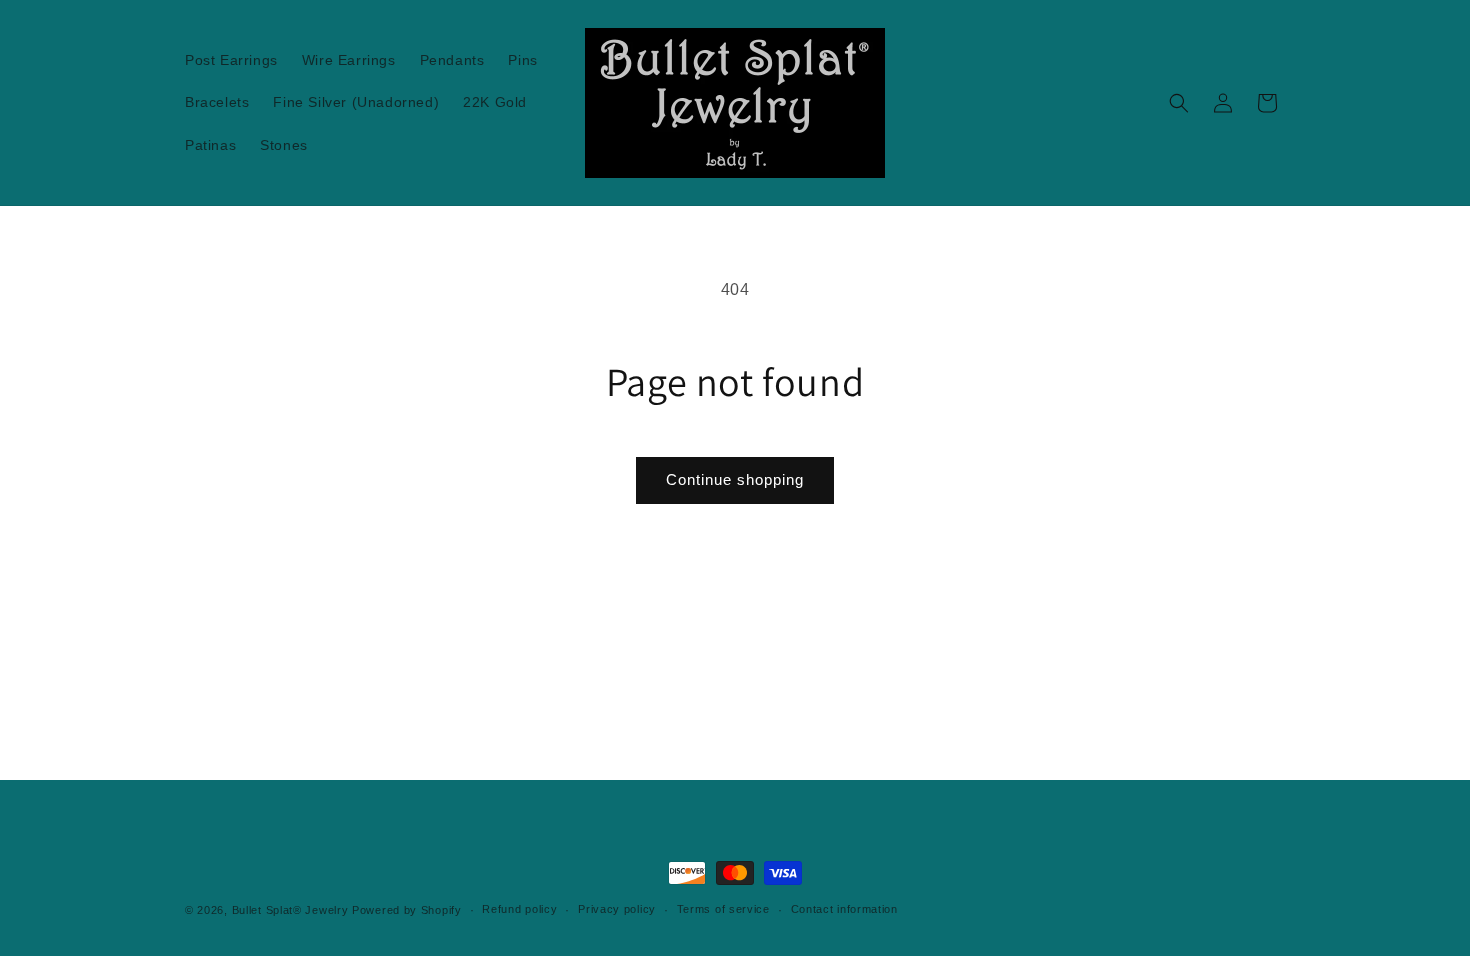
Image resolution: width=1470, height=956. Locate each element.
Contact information (844, 909)
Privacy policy (617, 909)
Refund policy (519, 909)
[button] (1179, 103)
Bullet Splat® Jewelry (290, 910)
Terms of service (723, 909)
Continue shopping (735, 479)
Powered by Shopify (407, 910)
